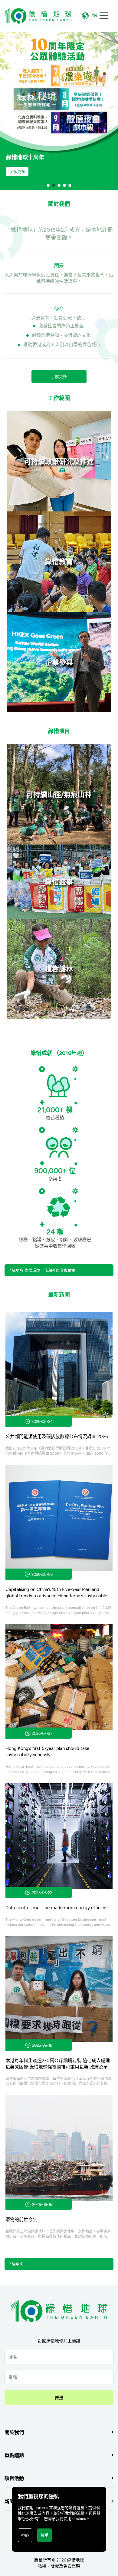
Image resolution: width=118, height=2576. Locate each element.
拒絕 (25, 2535)
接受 (44, 2535)
